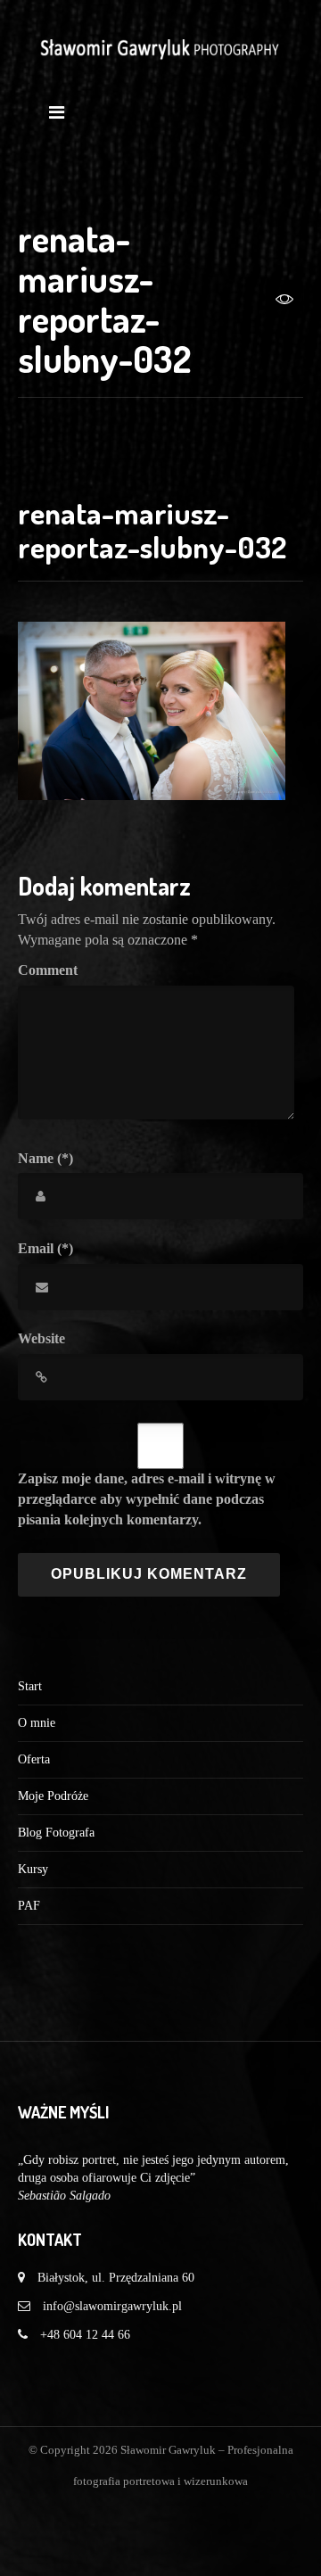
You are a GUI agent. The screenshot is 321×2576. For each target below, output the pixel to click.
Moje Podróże (53, 1796)
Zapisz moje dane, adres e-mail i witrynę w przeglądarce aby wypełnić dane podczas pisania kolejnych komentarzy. (147, 1499)
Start (30, 1686)
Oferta (34, 1759)
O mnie (37, 1723)
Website (41, 1338)
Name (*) (45, 1158)
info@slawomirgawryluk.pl (112, 2306)
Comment (48, 970)
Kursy (33, 1869)
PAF (29, 1906)
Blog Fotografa (56, 1833)
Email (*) (45, 1248)
